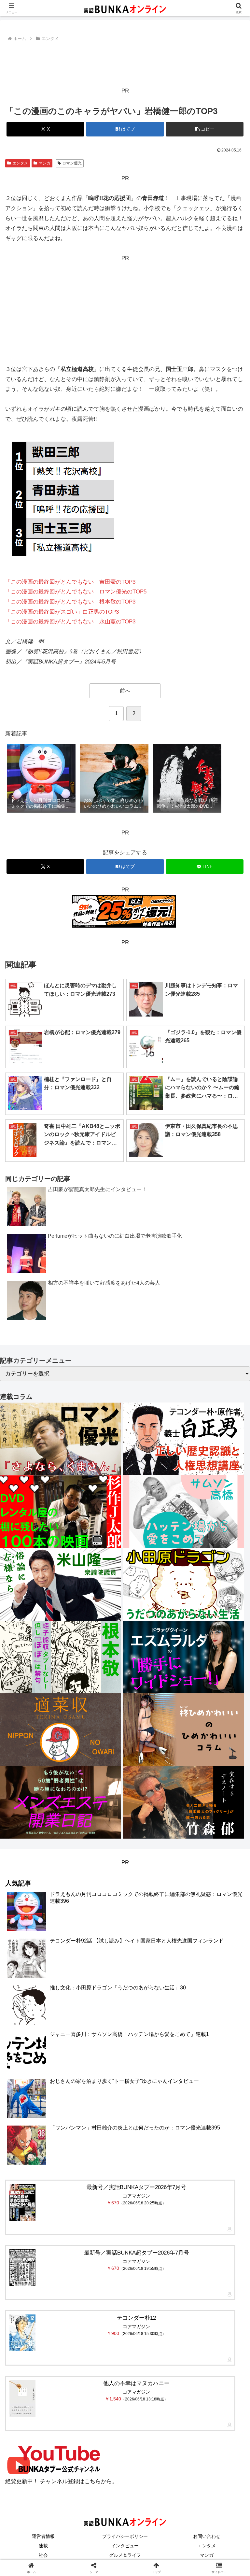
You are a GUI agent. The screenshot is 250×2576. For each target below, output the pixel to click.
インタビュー (125, 2546)
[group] (41, 779)
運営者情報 (43, 2536)
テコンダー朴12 (136, 2318)
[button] (205, 129)
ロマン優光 (72, 163)
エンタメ (20, 163)
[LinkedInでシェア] (125, 2023)
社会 (43, 2555)
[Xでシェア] (41, 1988)
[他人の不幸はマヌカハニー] (22, 2398)
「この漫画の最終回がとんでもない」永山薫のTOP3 (70, 622)
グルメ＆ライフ (125, 2555)
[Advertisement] (125, 61)
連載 (43, 2546)
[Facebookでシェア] (41, 2006)
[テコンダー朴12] (22, 2333)
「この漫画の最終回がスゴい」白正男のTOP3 (62, 612)
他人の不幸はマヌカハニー (136, 2383)
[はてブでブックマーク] (153, 2006)
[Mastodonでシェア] (97, 1988)
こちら (93, 2481)
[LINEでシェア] (209, 2006)
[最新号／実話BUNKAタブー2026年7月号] (22, 2202)
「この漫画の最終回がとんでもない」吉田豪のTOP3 (70, 582)
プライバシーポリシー (125, 2536)
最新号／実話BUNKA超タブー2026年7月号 (137, 2253)
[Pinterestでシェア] (69, 2023)
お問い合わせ (207, 2536)
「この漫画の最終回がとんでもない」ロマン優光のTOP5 (76, 592)
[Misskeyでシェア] (209, 1988)
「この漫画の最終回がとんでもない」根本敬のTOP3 (70, 602)
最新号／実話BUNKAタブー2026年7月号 (136, 2187)
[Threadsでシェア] (97, 2006)
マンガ (45, 163)
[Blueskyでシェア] (153, 1988)
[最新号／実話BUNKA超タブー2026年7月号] (22, 2268)
